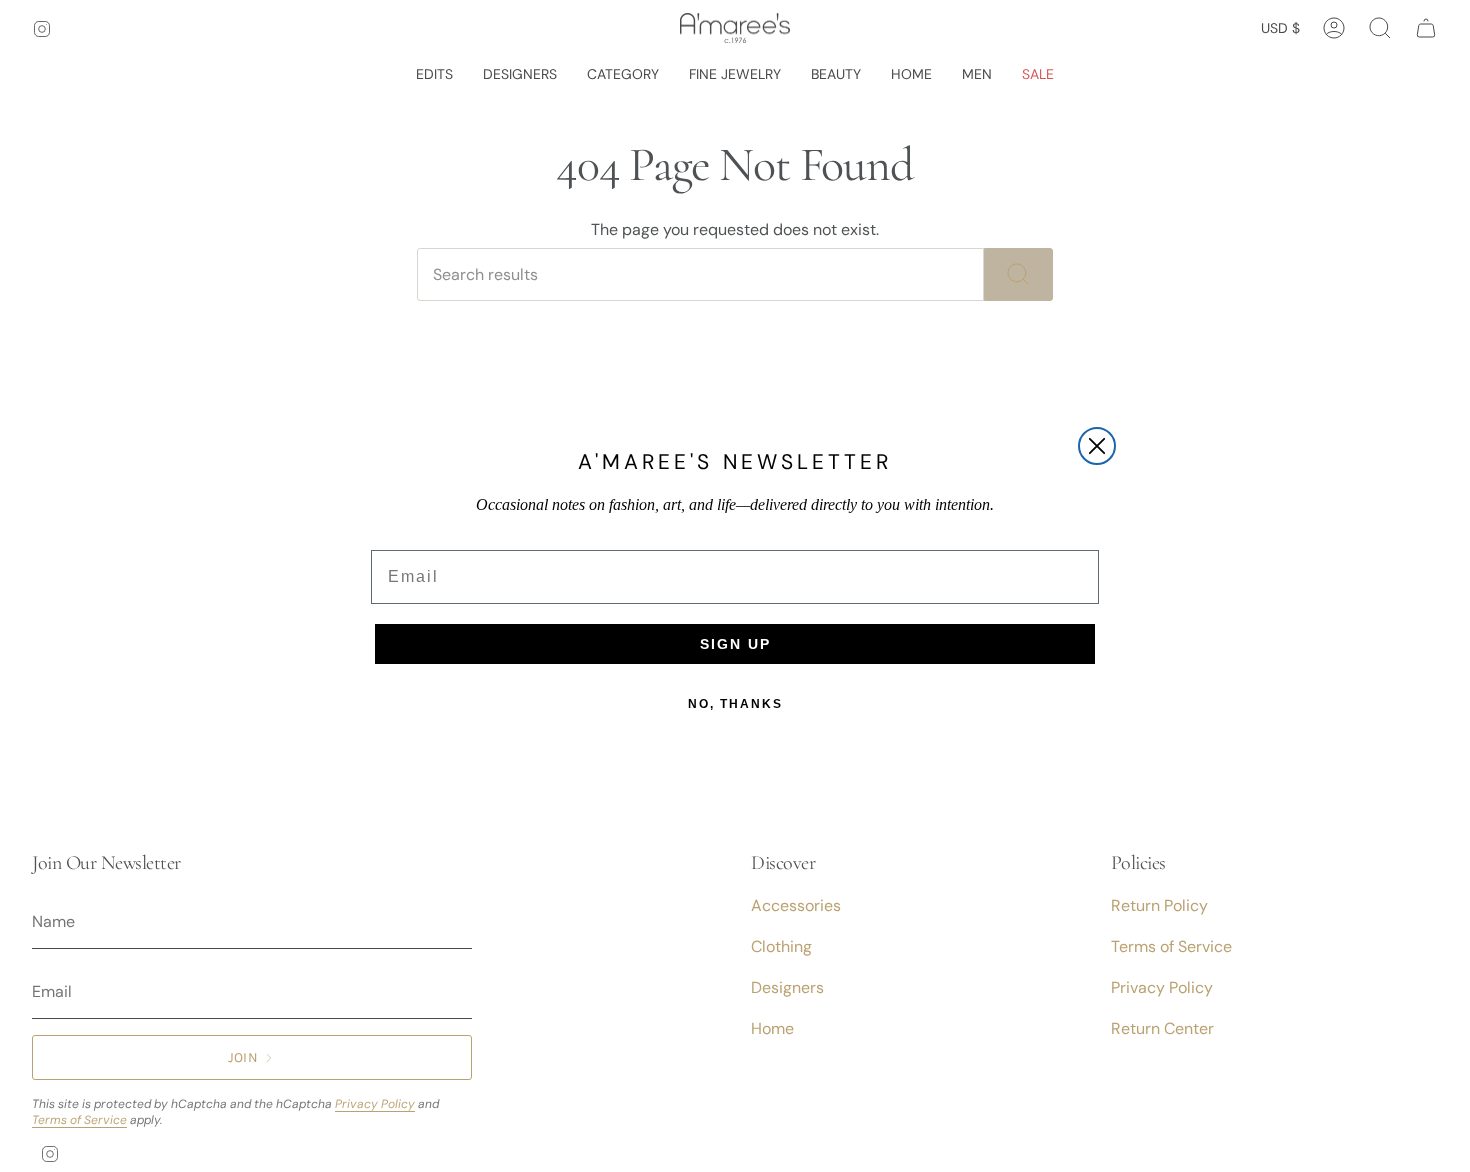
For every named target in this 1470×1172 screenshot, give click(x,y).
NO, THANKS (735, 704)
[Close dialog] (1097, 446)
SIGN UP (735, 644)
